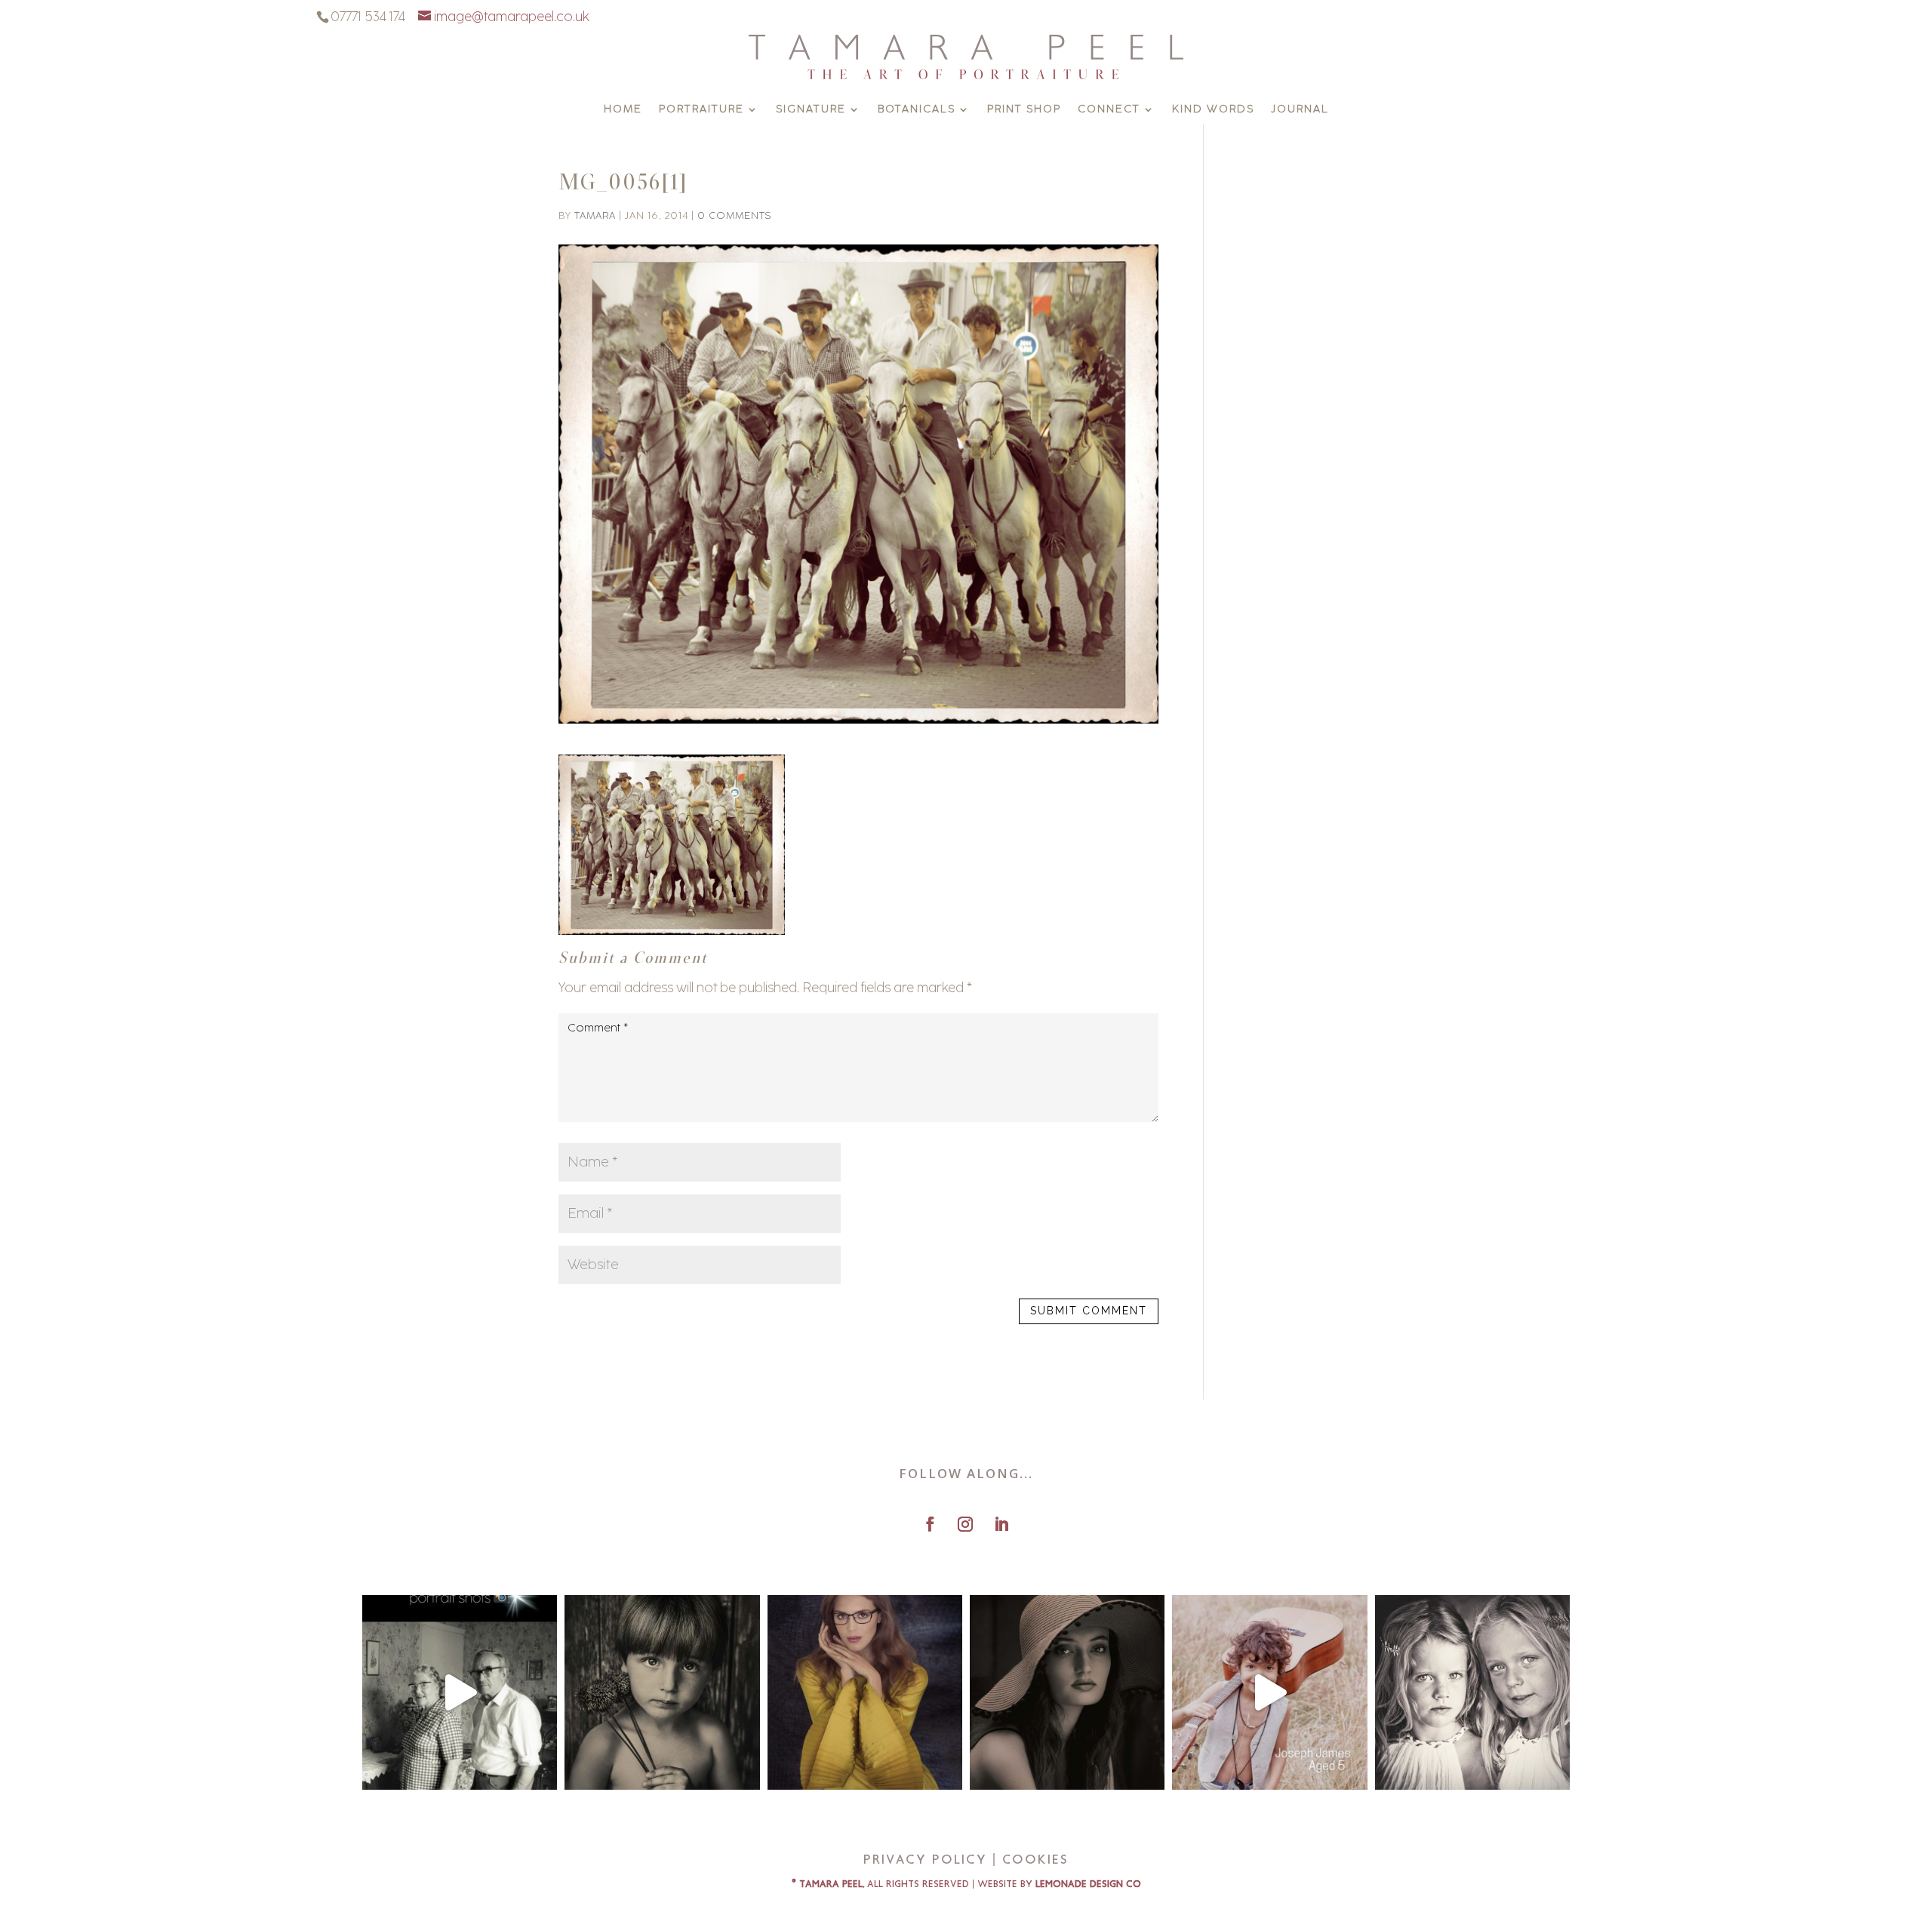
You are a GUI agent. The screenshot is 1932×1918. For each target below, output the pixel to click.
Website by (1059, 1884)
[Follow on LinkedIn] (1001, 1524)
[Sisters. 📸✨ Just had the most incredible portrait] (1472, 1692)
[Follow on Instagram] (965, 1524)
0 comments (734, 215)
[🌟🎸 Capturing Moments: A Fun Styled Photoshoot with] (1269, 1692)
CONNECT (1109, 110)
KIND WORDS (1213, 110)
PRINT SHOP (1024, 110)
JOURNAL (1300, 110)
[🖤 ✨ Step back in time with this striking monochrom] (1067, 1692)
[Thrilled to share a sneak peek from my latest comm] (865, 1692)
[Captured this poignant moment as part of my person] (662, 1692)
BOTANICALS (917, 110)
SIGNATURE (811, 110)
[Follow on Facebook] (930, 1524)
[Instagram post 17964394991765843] (460, 1692)
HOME (623, 110)
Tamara (595, 215)
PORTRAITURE (701, 110)
